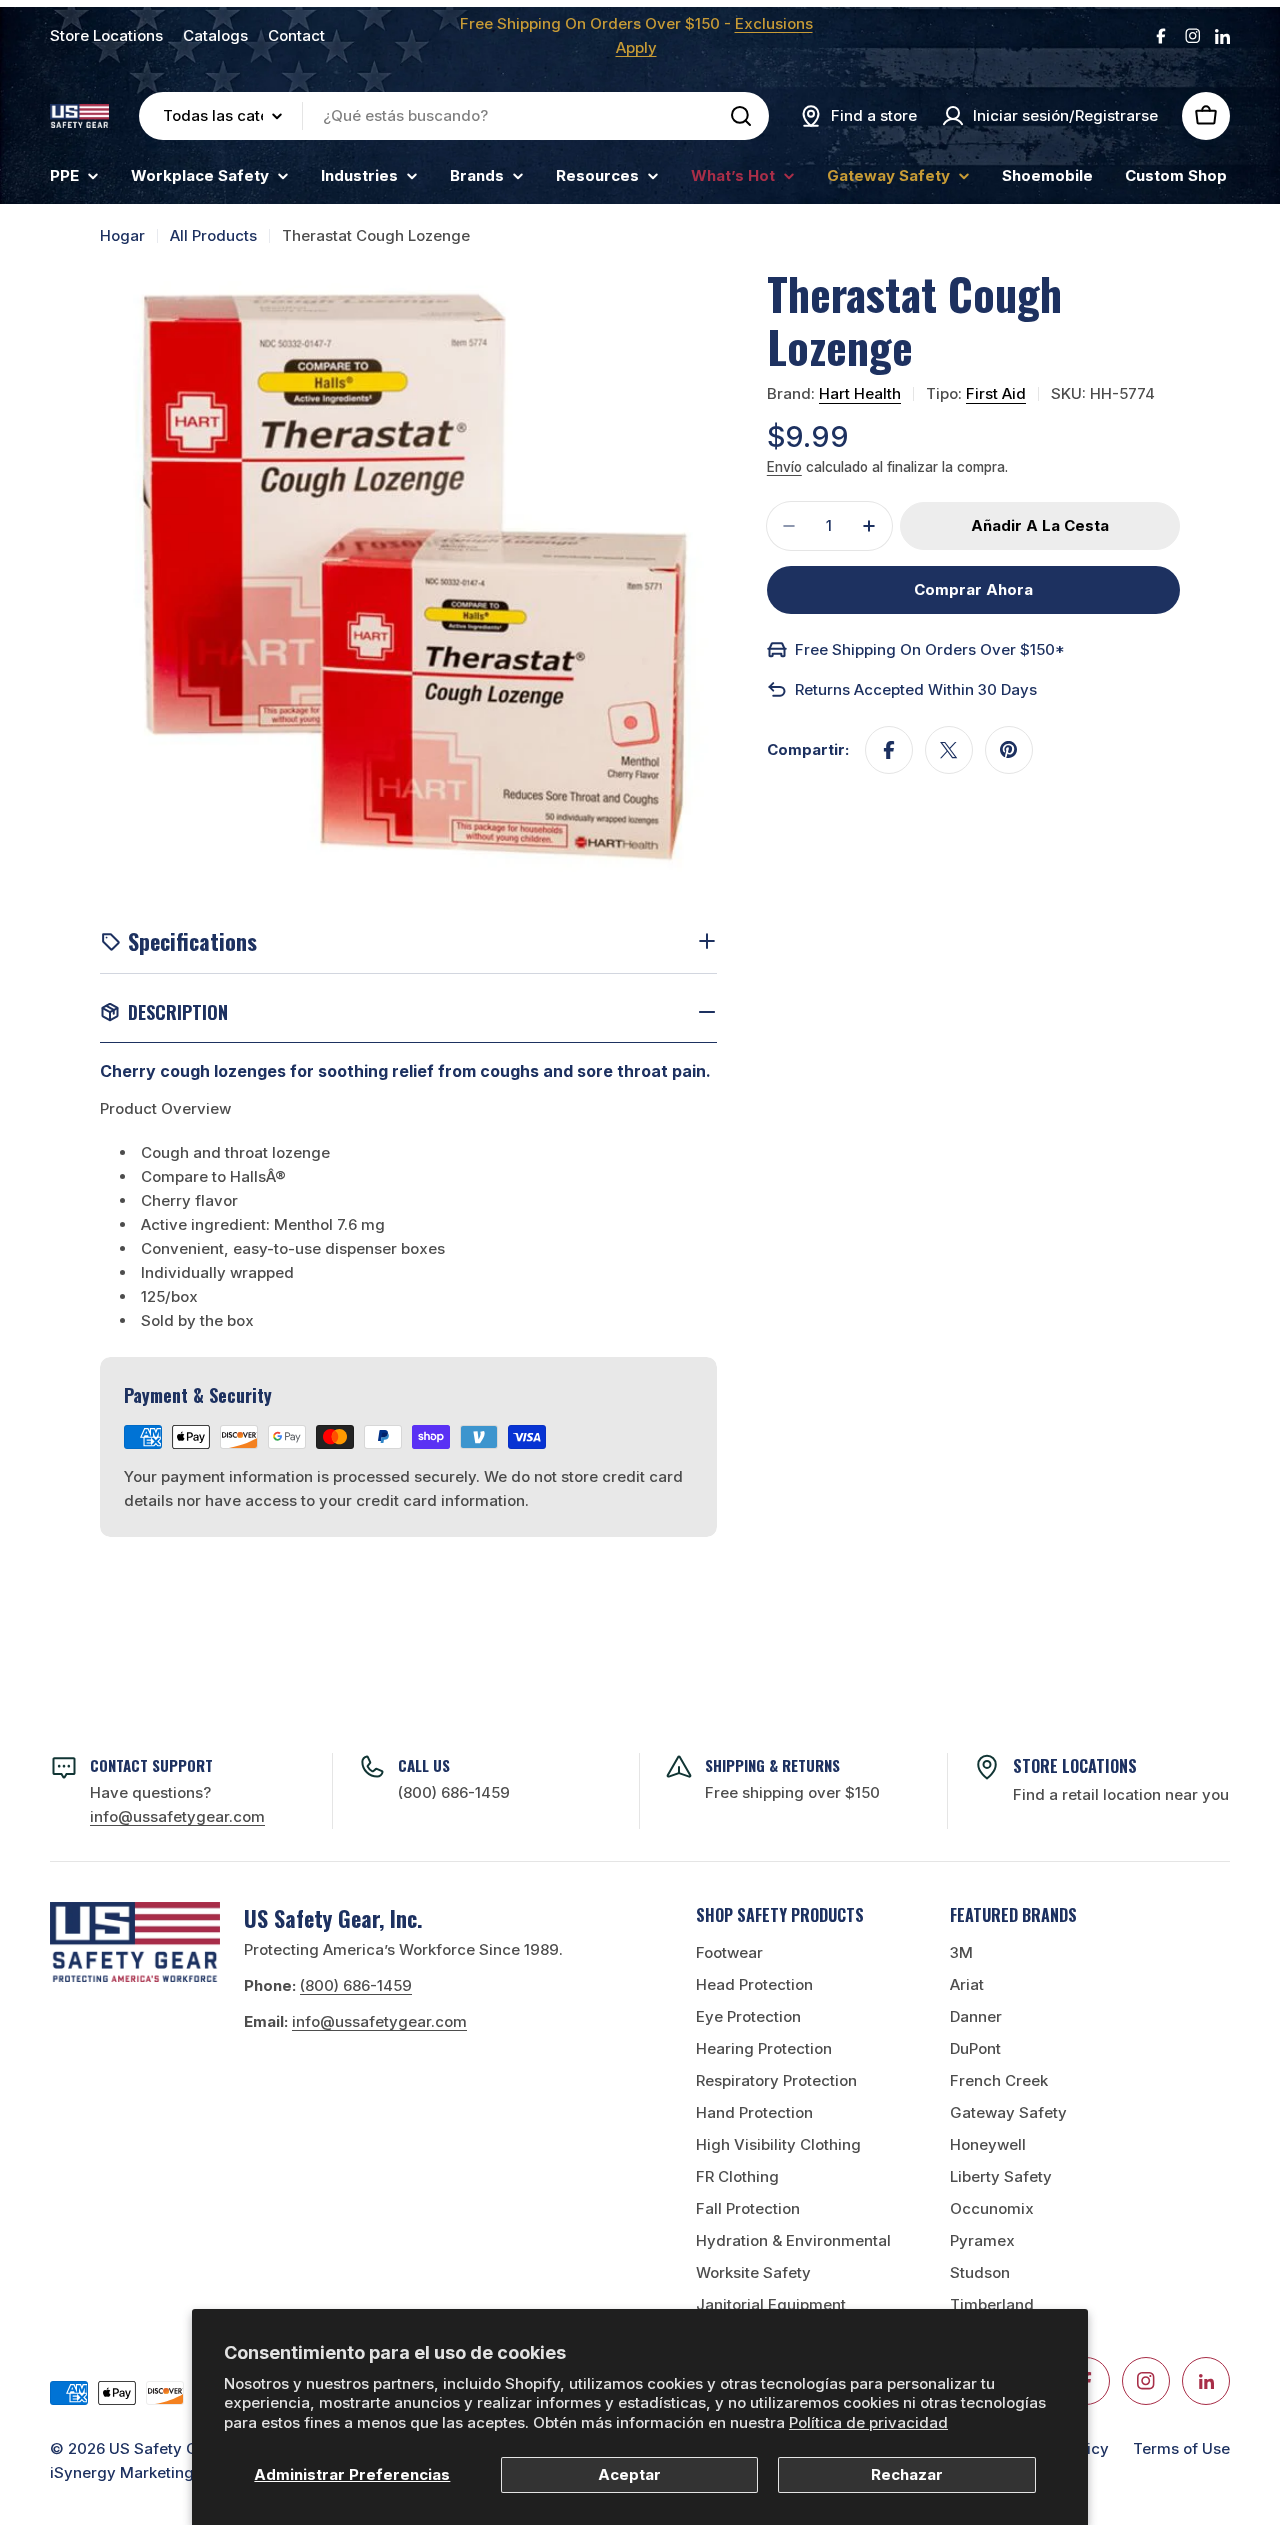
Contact (296, 35)
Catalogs (215, 35)
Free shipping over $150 (792, 1792)
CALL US (424, 1765)
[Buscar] (741, 116)
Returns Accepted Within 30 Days (916, 689)
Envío (784, 467)
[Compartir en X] (949, 750)
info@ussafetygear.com (379, 2021)
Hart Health (860, 393)
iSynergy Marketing (122, 2472)
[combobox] (454, 116)
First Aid (996, 393)
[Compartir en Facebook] (889, 750)
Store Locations (106, 35)
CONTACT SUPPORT (151, 1765)
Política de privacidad (868, 2422)
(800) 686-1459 (454, 1792)
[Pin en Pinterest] (1009, 750)
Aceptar (629, 2474)
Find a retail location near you (1121, 1794)
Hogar (122, 235)
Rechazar (907, 2474)
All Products (213, 235)
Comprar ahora (973, 589)
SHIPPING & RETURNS (772, 1765)
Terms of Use (1181, 2448)
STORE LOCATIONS (1075, 1766)
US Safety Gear (165, 2448)
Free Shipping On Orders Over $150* (930, 649)
